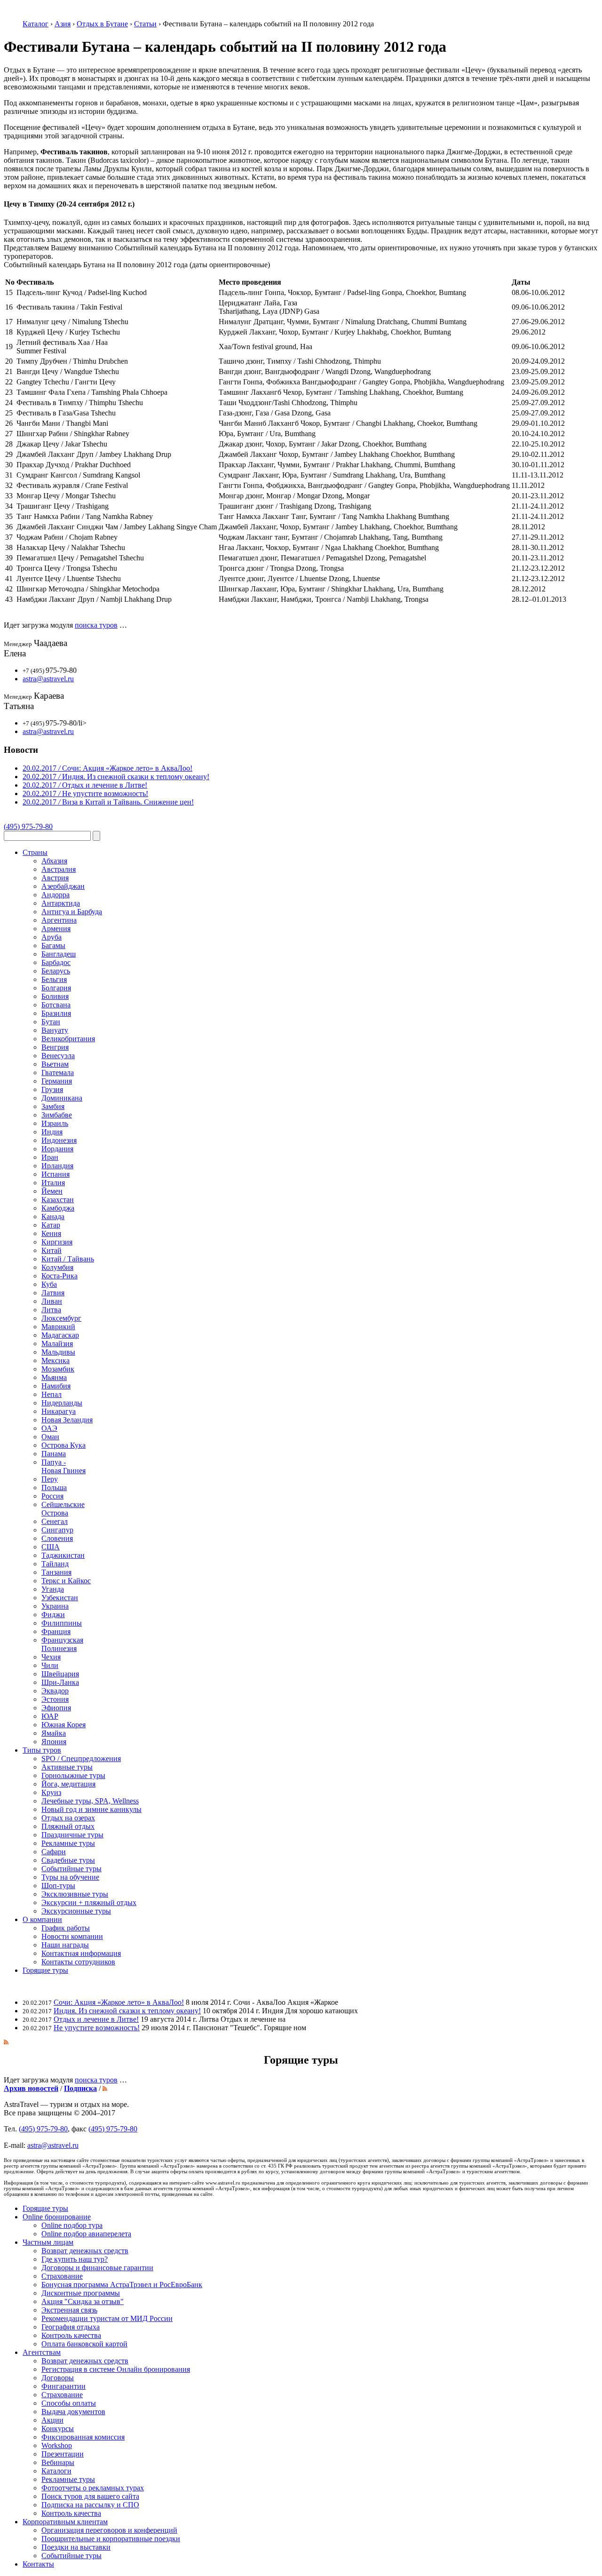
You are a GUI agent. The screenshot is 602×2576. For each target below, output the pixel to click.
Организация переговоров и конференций (109, 2530)
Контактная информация (81, 1953)
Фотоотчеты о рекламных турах (93, 2488)
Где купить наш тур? (75, 2259)
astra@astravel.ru (48, 679)
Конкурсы (58, 2428)
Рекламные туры (68, 2479)
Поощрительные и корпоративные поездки (111, 2539)
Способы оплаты (69, 2403)
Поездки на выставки (76, 2547)
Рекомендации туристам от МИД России (107, 2318)
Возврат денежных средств (85, 2251)
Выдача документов (73, 2412)
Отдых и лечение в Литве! (96, 2019)
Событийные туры (71, 2556)
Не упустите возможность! (97, 2028)
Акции (52, 2420)
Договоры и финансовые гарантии (97, 2268)
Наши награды (65, 1945)
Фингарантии (63, 2386)
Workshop (57, 2445)
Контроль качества (71, 2335)
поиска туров (96, 625)
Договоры (58, 2378)
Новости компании (72, 1936)
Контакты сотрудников (78, 1962)
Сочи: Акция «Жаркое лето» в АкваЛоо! (119, 2002)
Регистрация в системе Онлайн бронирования (116, 2369)
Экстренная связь (69, 2310)
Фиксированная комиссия (83, 2437)
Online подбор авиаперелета (86, 2234)
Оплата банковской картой (84, 2344)
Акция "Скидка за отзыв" (83, 2301)
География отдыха (71, 2327)
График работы (66, 1928)
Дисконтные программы (81, 2293)
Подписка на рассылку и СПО (90, 2505)
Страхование (62, 2276)
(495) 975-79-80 (28, 826)
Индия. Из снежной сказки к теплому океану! (127, 2011)
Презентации (63, 2454)
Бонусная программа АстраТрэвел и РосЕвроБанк (122, 2285)
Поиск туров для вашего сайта (90, 2496)
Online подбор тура (72, 2225)
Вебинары (58, 2462)
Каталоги (56, 2471)
